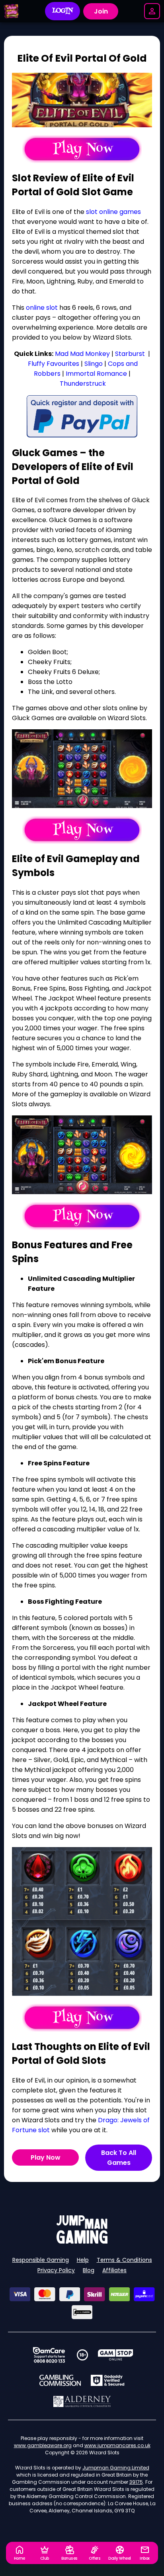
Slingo (94, 364)
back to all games (119, 2158)
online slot (42, 308)
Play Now (46, 2157)
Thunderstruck (83, 384)
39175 (136, 2482)
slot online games (113, 212)
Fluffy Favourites (54, 364)
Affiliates (114, 2270)
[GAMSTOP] (116, 2355)
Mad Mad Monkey (82, 354)
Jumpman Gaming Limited (116, 2468)
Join (101, 11)
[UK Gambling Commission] (60, 2380)
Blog (89, 2270)
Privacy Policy (56, 2270)
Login (63, 11)
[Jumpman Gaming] (82, 2241)
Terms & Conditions (124, 2260)
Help (83, 2260)
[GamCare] (49, 2355)
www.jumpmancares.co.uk (117, 2445)
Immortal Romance (96, 374)
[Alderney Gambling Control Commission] (82, 2401)
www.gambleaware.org (43, 2445)
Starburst (130, 354)
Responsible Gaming (41, 2260)
